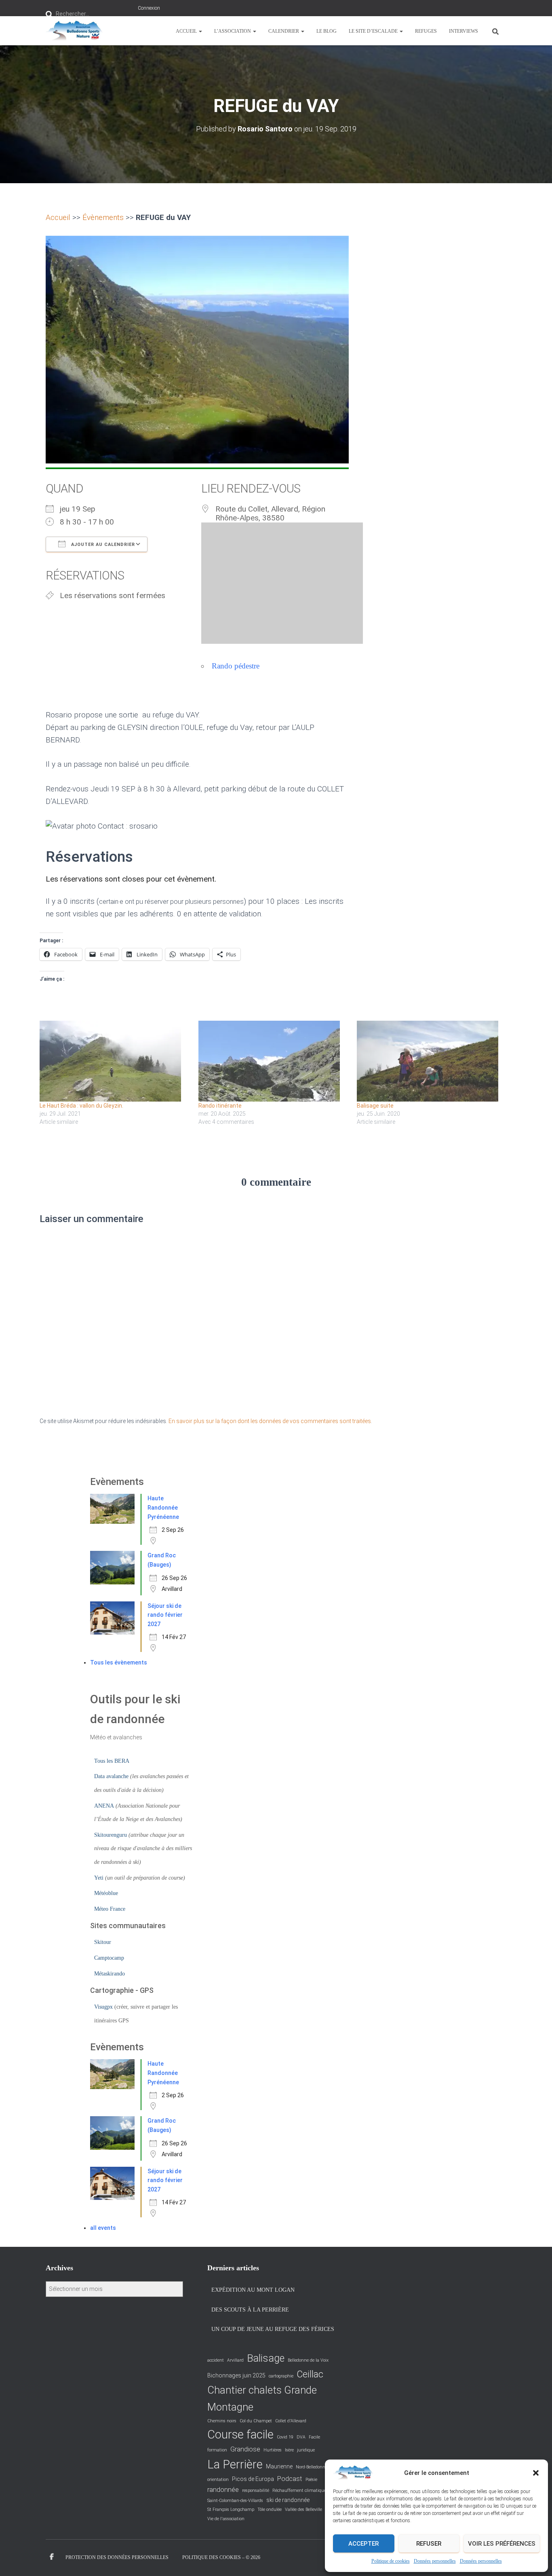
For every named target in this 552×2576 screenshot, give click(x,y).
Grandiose (245, 2449)
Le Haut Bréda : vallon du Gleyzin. (81, 1106)
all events (103, 2228)
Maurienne (279, 2466)
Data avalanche (111, 1776)
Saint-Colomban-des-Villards (235, 2501)
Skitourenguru (111, 1835)
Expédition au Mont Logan (253, 2290)
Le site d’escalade (374, 31)
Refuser (429, 2544)
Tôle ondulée (270, 2509)
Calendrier (284, 31)
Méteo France (110, 1909)
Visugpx (103, 2007)
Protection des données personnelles (117, 2557)
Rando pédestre (236, 666)
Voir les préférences (502, 2544)
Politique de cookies (391, 2561)
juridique (306, 2450)
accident (216, 2360)
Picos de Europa (253, 2479)
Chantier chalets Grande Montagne (262, 2398)
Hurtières (273, 2450)
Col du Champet (256, 2421)
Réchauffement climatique (299, 2490)
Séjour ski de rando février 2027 (165, 1615)
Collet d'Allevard (291, 2421)
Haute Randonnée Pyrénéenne (163, 1507)
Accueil (187, 31)
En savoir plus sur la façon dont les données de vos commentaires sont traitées (270, 1421)
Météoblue (106, 1893)
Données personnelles (435, 2561)
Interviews (464, 31)
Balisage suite (375, 1106)
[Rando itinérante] (274, 1061)
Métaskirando (110, 1974)
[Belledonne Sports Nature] (74, 31)
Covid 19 (285, 2437)
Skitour (103, 1942)
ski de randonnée (288, 2500)
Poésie (311, 2480)
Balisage (266, 2358)
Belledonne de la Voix (308, 2360)
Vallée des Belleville (303, 2509)
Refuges (426, 31)
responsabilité (256, 2490)
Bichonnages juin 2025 (236, 2375)
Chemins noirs (222, 2421)
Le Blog (327, 31)
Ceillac (310, 2374)
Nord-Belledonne (312, 2467)
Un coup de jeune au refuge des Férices (273, 2329)
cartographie (281, 2376)
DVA (301, 2437)
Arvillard (235, 2360)
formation (217, 2450)
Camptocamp (109, 1958)
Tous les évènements (119, 1662)
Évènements (103, 217)
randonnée (223, 2490)
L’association (233, 31)
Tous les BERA (112, 1761)
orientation (218, 2480)
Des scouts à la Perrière (250, 2310)
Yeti (99, 1878)
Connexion (149, 8)
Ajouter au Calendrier (102, 545)
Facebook (52, 2557)
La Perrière (235, 2464)
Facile (314, 2437)
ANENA (104, 1806)
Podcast (290, 2479)
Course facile (240, 2434)
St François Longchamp (231, 2509)
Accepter (363, 2544)
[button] (536, 2473)
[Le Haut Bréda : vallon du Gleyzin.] (115, 1061)
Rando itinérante (220, 1106)
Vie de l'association (226, 2519)
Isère (289, 2450)
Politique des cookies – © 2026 (221, 2557)
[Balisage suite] (432, 1061)
